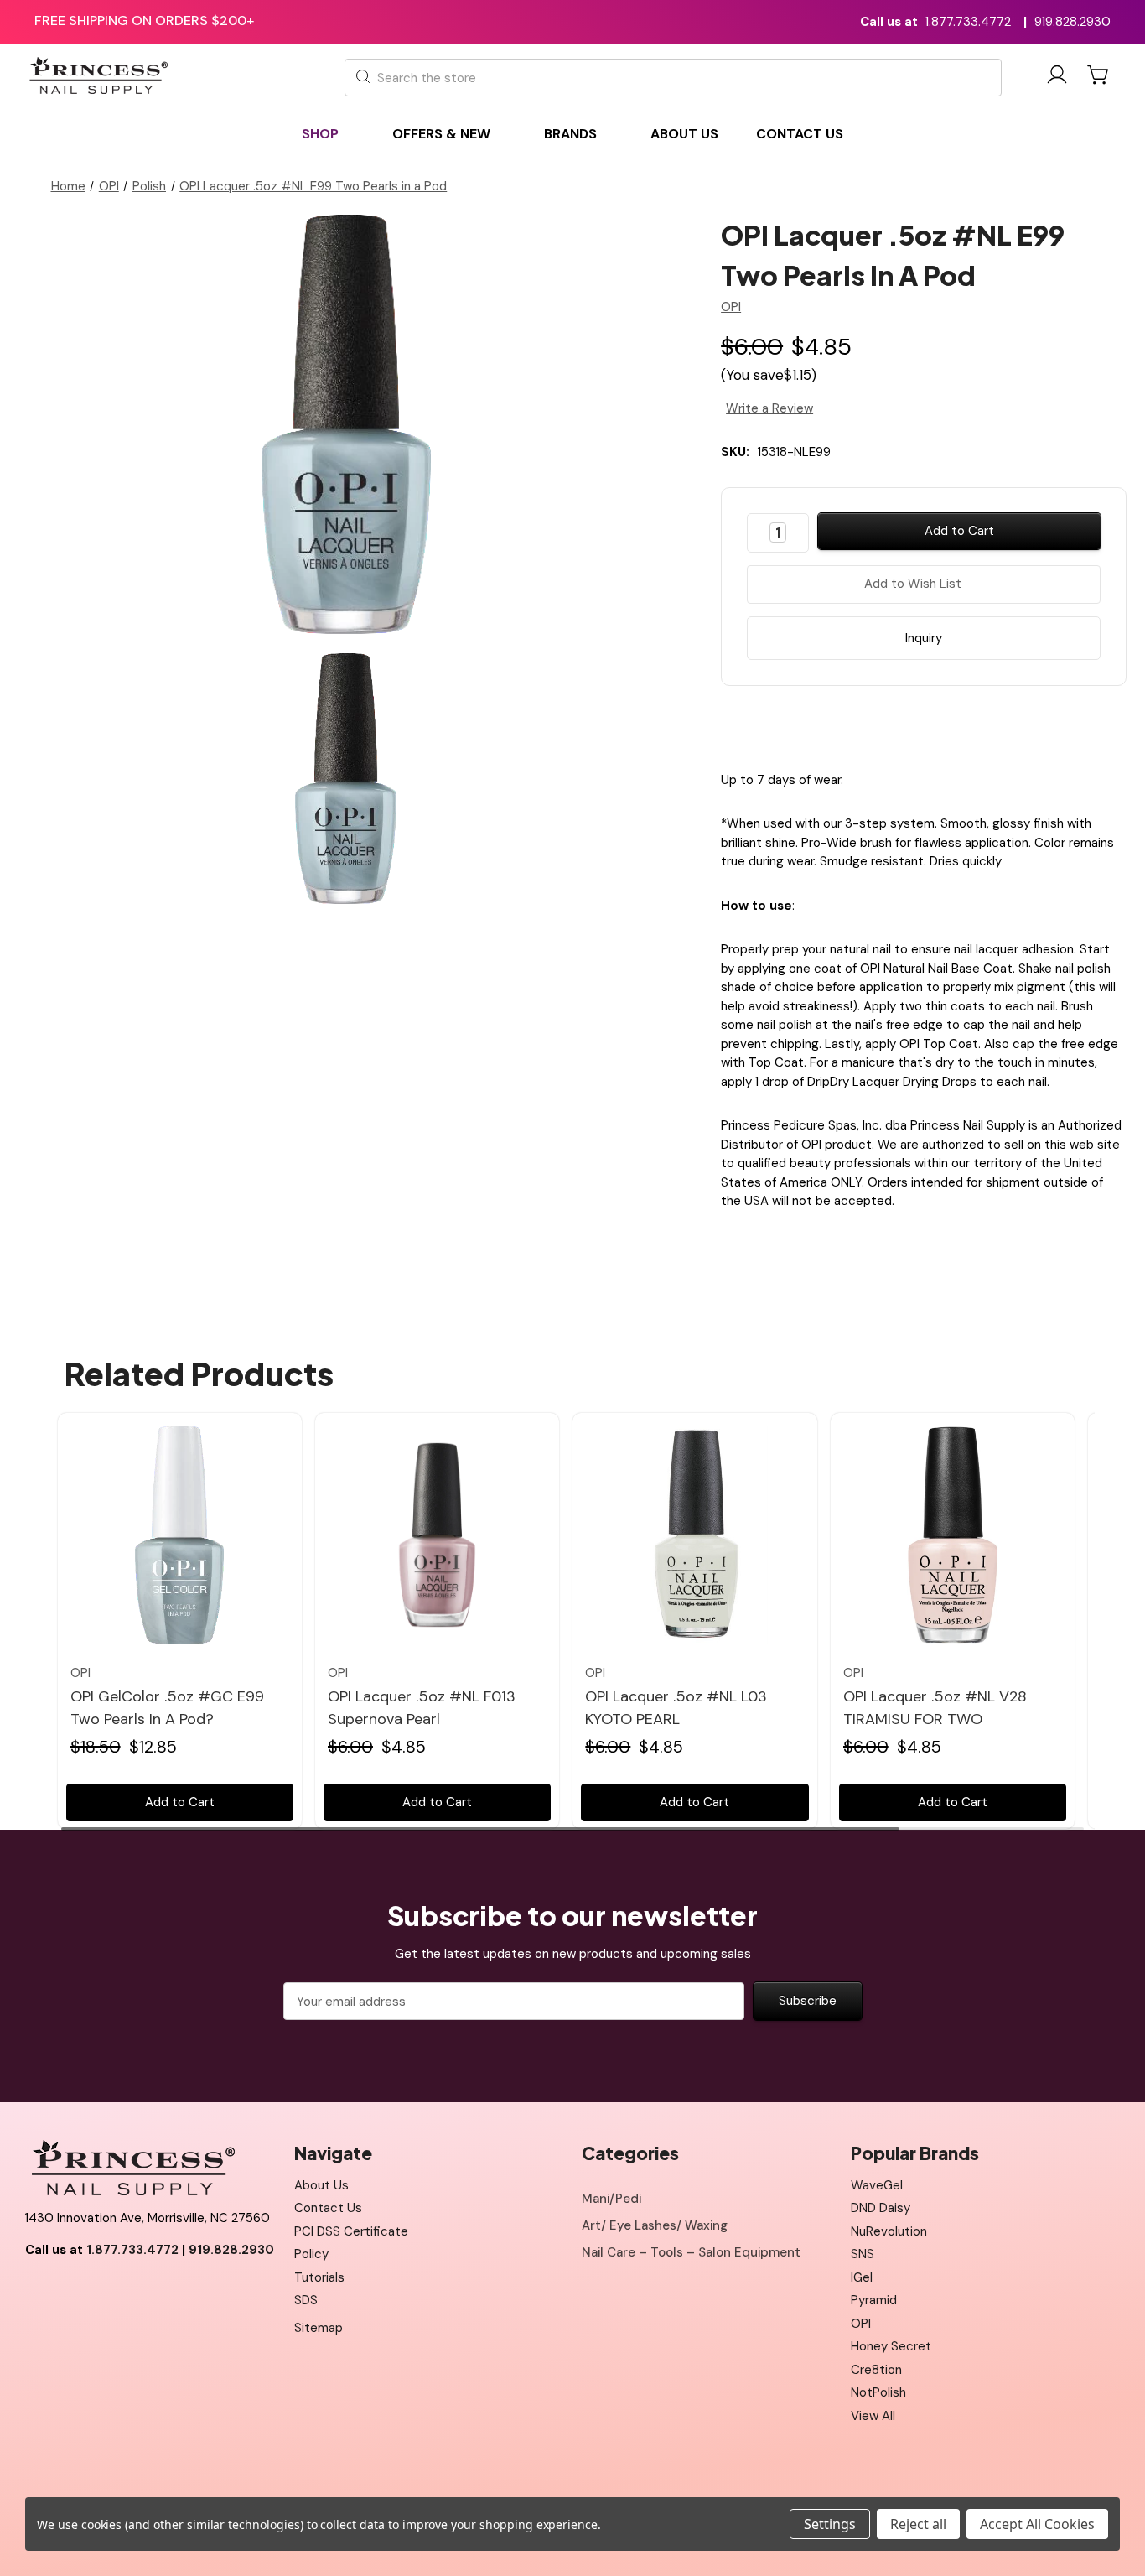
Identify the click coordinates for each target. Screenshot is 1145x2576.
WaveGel (877, 2185)
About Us (321, 2185)
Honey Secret (891, 2346)
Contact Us (328, 2208)
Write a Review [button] (769, 408)
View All (873, 2416)
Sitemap (319, 2328)
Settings (830, 2524)
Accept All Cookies (1037, 2524)
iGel (862, 2277)
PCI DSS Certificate (351, 2231)
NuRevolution (889, 2231)
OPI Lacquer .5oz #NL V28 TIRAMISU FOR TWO (935, 1708)
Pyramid (874, 2300)
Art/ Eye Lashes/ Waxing (655, 2225)
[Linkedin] (967, 724)
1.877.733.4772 (968, 22)
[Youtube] (75, 2292)
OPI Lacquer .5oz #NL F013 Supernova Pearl (422, 1708)
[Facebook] (879, 724)
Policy (311, 2254)
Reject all (918, 2524)
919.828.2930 (1072, 22)
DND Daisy (881, 2208)
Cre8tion (876, 2370)
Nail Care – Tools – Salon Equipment (691, 2252)
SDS (306, 2300)
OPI (861, 2324)
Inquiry (924, 638)
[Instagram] (113, 2292)
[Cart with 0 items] (1099, 75)
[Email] (909, 724)
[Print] (938, 724)
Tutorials (319, 2277)
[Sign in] (1057, 78)
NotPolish (878, 2392)
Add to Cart (180, 1802)
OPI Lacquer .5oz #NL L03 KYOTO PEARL (676, 1708)
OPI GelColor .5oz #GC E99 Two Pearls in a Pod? (167, 1708)
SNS (863, 2254)
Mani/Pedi (611, 2199)
